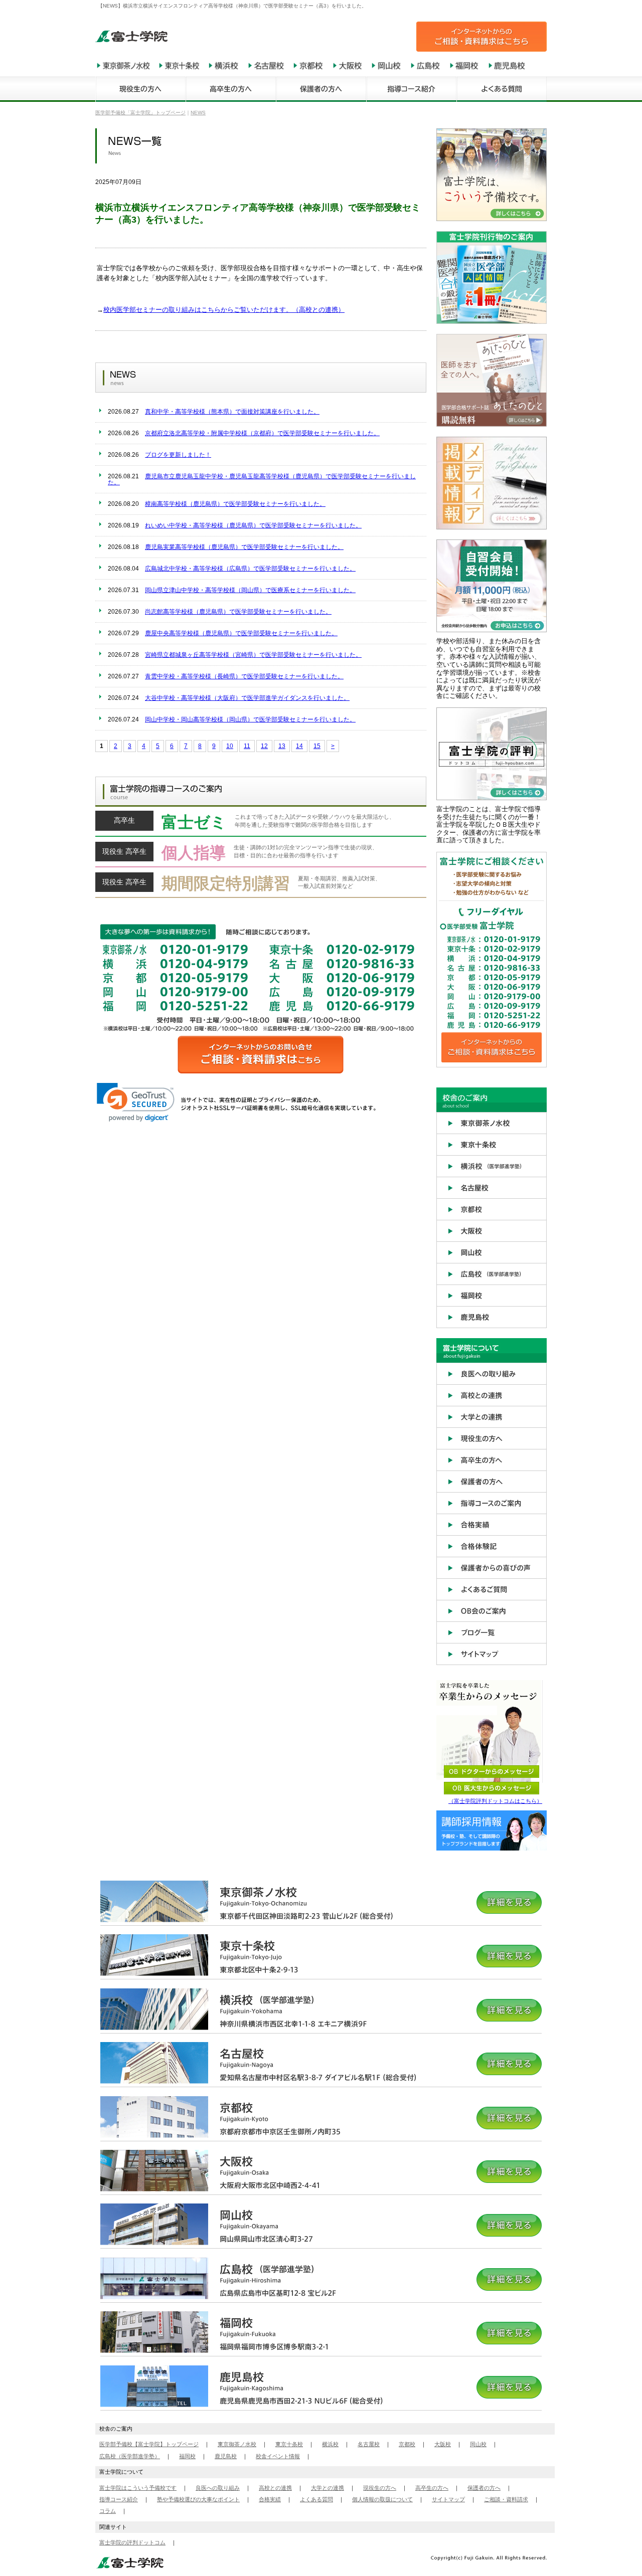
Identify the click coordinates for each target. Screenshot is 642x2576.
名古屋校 (369, 2444)
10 (230, 746)
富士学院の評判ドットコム (132, 2542)
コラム (108, 2511)
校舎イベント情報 (278, 2456)
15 (317, 746)
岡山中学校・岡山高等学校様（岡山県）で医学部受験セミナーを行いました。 (250, 719)
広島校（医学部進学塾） (130, 2456)
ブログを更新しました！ (178, 455)
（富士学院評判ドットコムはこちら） (495, 1801)
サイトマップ (448, 2499)
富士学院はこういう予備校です (138, 2488)
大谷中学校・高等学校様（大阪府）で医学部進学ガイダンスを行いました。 (247, 698)
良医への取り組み (218, 2488)
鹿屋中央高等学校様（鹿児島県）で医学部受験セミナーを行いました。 (241, 633)
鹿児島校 (226, 2456)
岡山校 (478, 2444)
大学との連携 (328, 2488)
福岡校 (187, 2456)
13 (282, 746)
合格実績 (270, 2499)
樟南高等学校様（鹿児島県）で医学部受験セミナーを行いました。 (235, 504)
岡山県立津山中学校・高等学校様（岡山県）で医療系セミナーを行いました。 (250, 590)
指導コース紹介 (119, 2499)
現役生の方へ (380, 2488)
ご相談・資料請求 (506, 2499)
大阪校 (443, 2444)
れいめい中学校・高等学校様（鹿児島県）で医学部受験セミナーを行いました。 (253, 525)
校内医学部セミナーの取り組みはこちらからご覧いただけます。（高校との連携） (224, 310)
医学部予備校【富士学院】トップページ (149, 2444)
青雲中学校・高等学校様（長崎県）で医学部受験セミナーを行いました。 (244, 676)
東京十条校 (289, 2444)
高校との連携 (275, 2488)
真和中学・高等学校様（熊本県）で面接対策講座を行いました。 (232, 412)
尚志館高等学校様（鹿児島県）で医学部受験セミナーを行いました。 (238, 612)
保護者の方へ (484, 2488)
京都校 (407, 2444)
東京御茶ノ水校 (237, 2444)
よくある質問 (316, 2499)
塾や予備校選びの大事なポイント (198, 2499)
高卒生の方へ (432, 2488)
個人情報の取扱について (382, 2499)
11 (247, 746)
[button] (136, 1102)
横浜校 (330, 2444)
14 (299, 746)
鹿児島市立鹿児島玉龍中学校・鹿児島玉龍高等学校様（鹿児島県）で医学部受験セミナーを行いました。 (262, 479)
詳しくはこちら (261, 824)
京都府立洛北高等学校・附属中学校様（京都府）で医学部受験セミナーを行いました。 (262, 433)
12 (264, 746)
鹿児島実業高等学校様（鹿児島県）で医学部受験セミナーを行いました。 (244, 547)
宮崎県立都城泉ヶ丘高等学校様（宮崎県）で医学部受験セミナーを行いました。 (253, 655)
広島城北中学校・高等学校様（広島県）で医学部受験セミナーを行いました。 (250, 569)
